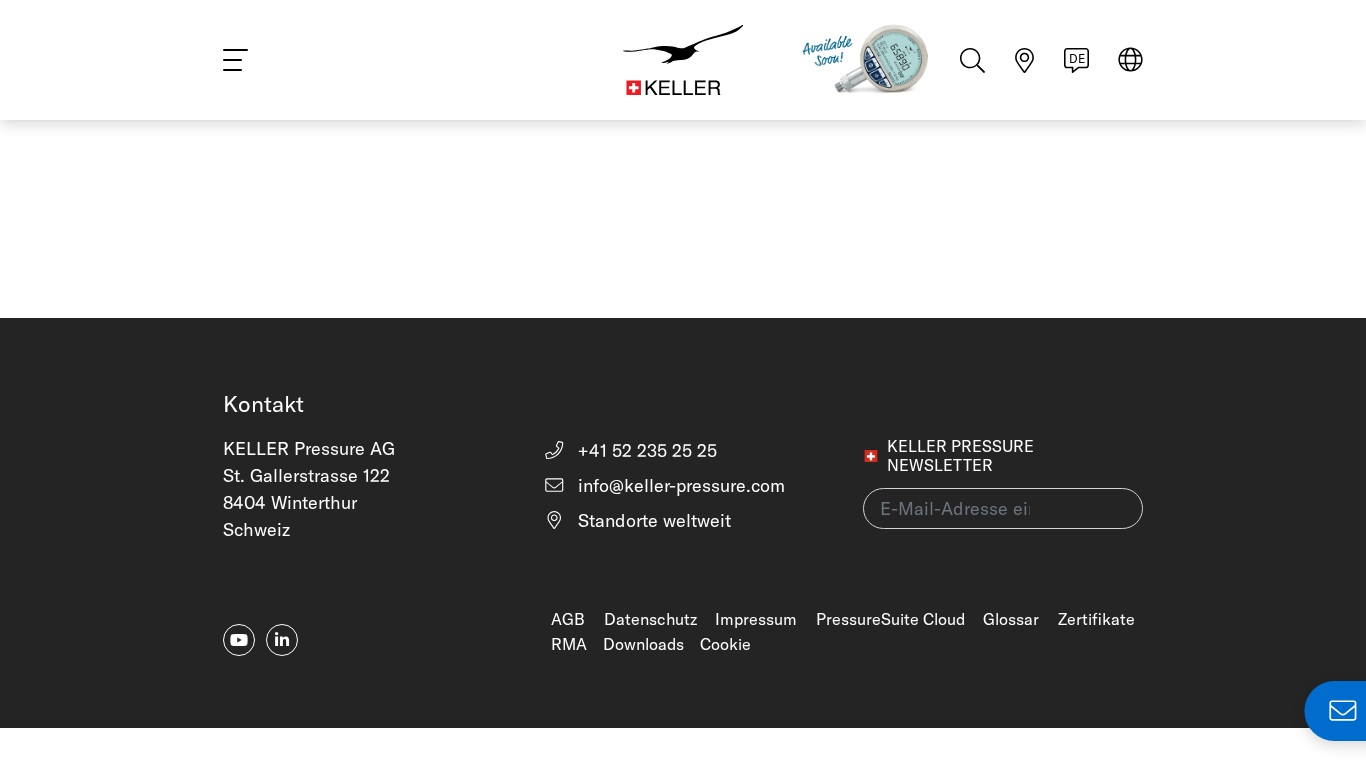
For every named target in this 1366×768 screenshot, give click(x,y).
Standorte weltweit (652, 520)
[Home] (683, 60)
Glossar (1011, 619)
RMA (569, 644)
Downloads (643, 644)
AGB (568, 619)
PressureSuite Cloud (890, 619)
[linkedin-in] (282, 640)
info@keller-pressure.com (679, 485)
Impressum (756, 619)
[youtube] (239, 640)
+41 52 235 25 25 (645, 450)
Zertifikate (1096, 619)
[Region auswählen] (1130, 61)
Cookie (725, 644)
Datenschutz (650, 619)
